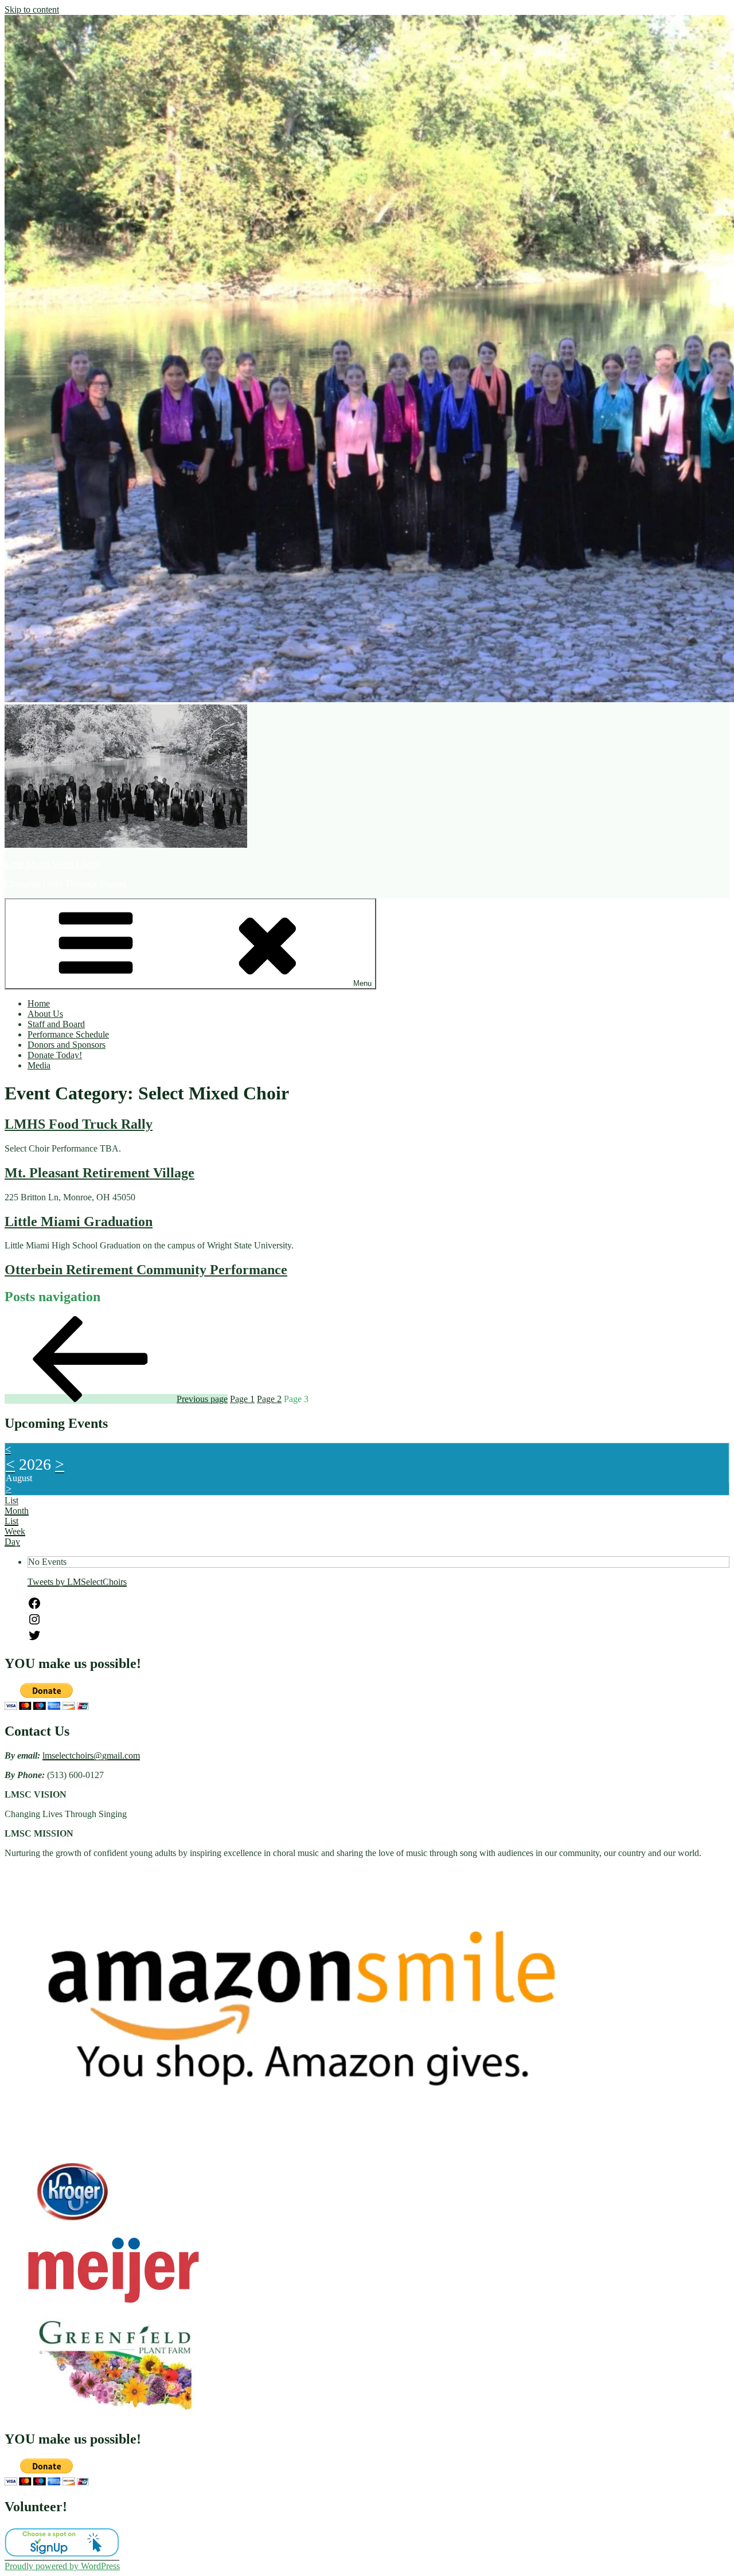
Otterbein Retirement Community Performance (146, 1270)
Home (39, 1003)
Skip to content (32, 9)
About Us (45, 1014)
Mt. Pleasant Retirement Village (99, 1173)
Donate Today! (55, 1055)
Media (39, 1065)
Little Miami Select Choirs (52, 864)
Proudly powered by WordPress (62, 2566)
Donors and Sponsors (67, 1045)
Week (15, 1531)
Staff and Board (56, 1024)
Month (17, 1511)
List (11, 1521)
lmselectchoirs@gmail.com (91, 1755)
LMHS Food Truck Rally (79, 1124)
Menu (362, 983)
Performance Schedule (68, 1034)
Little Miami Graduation (79, 1222)
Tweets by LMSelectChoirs (77, 1582)
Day (12, 1542)
